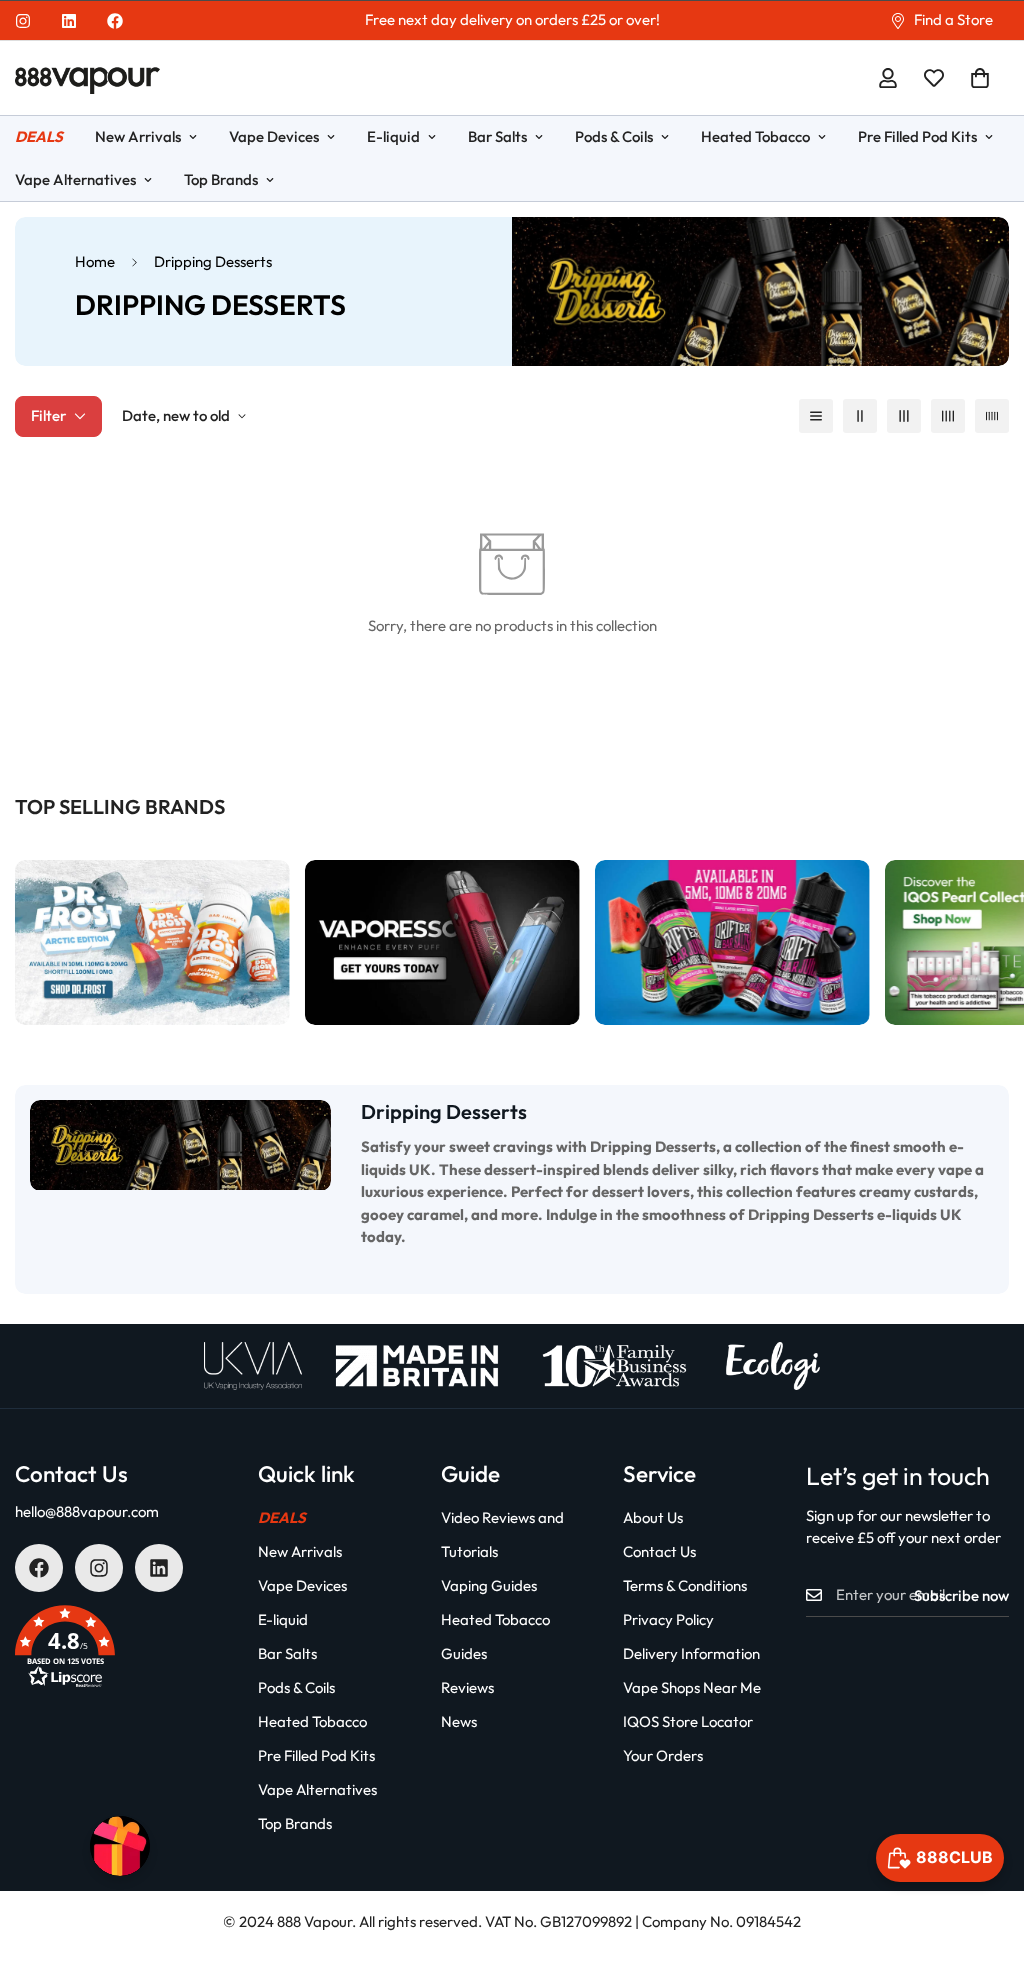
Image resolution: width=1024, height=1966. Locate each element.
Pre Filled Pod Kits (917, 136)
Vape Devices (274, 136)
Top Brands (221, 179)
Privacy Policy (668, 1619)
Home (95, 261)
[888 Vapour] (87, 78)
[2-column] (860, 416)
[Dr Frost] (152, 942)
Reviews (467, 1687)
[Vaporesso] (442, 942)
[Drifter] (732, 942)
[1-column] (816, 416)
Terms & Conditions (685, 1585)
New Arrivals (138, 136)
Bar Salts (497, 136)
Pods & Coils (614, 136)
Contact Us (659, 1551)
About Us (653, 1517)
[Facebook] (115, 21)
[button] (980, 78)
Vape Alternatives (317, 1789)
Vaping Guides (489, 1585)
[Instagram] (23, 21)
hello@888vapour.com (87, 1511)
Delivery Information (691, 1653)
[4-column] (948, 416)
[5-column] (992, 416)
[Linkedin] (69, 21)
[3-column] (904, 416)
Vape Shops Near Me (692, 1687)
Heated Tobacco (755, 136)
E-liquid (393, 136)
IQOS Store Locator (688, 1721)
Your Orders (663, 1755)
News (459, 1721)
